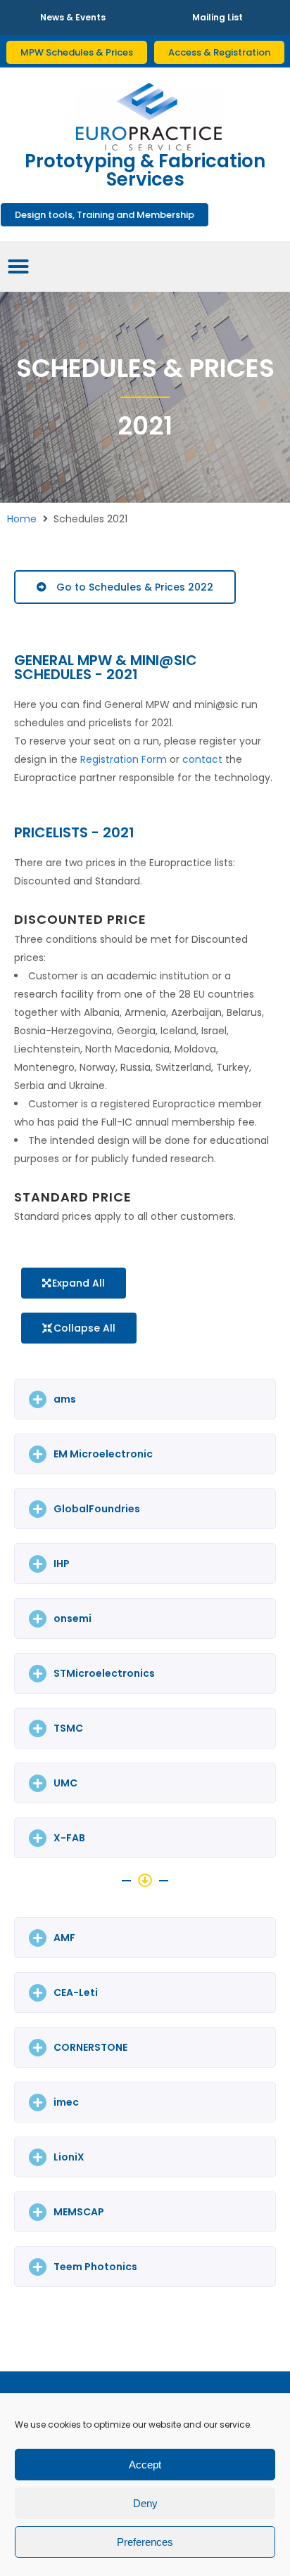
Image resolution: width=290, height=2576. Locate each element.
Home (22, 519)
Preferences (145, 2542)
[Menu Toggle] (18, 266)
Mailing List (217, 17)
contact (202, 759)
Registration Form (124, 759)
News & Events (73, 17)
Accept (145, 2465)
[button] (74, 1283)
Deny (145, 2503)
